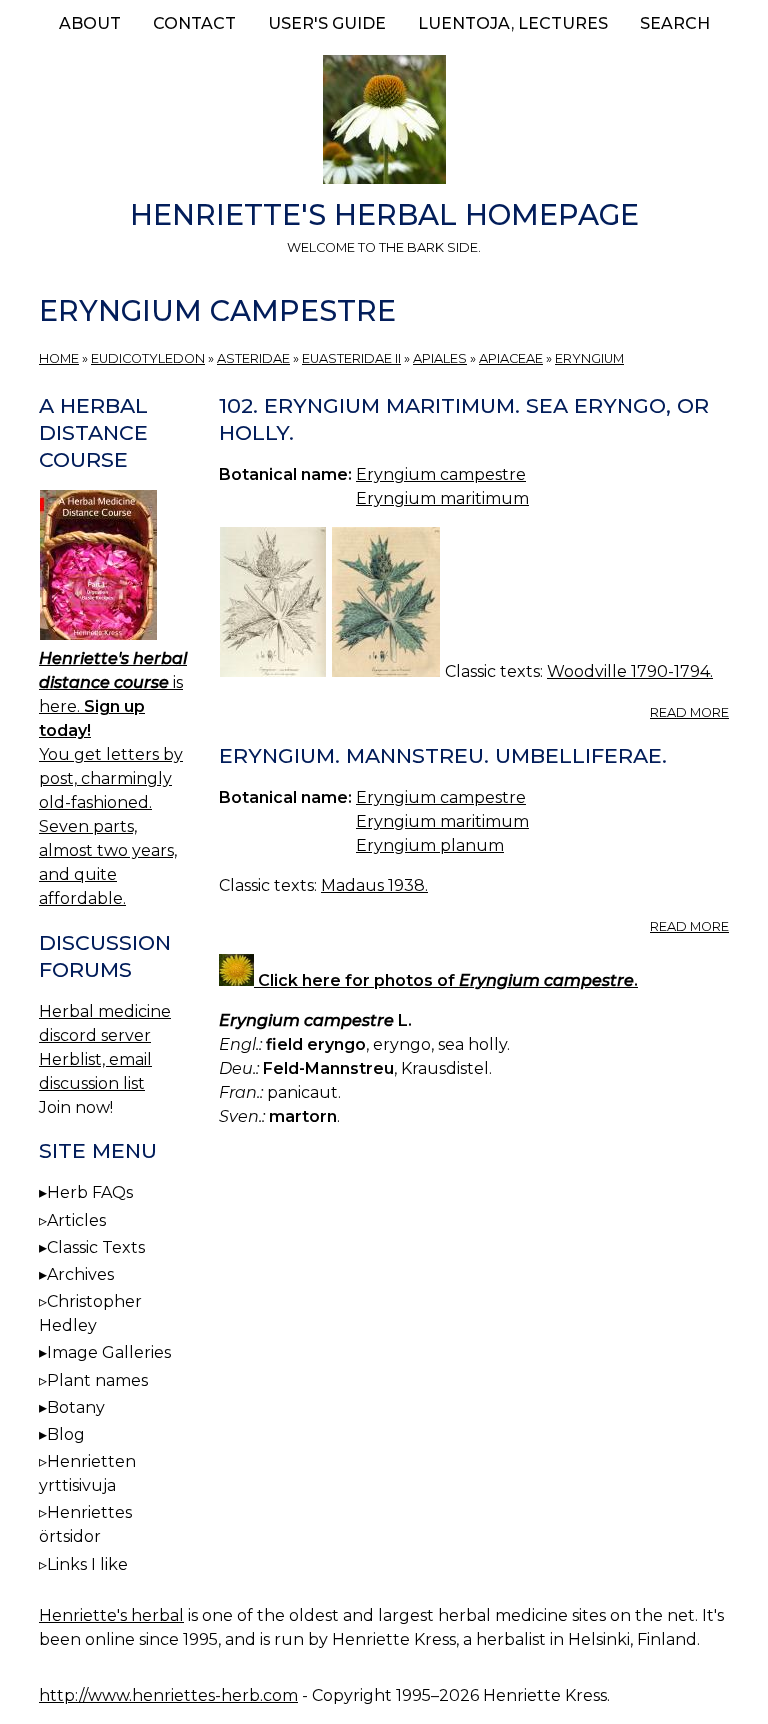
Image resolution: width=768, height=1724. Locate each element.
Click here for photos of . (446, 980)
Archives (80, 1274)
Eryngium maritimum (442, 498)
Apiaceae (511, 358)
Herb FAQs (90, 1192)
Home (59, 358)
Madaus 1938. (374, 885)
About (90, 23)
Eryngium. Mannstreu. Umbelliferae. (443, 755)
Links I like (87, 1564)
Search (675, 23)
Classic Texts (96, 1247)
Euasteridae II (351, 358)
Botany (76, 1407)
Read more (689, 712)
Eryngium (589, 358)
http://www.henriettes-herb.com (168, 1695)
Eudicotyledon (148, 358)
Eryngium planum (430, 845)
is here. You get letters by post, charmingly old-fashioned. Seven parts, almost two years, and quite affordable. (113, 778)
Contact (194, 23)
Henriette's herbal (111, 1615)
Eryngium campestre (441, 474)
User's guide (327, 23)
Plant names (97, 1380)
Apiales (440, 358)
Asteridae (253, 358)
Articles (76, 1220)
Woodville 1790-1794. (630, 671)
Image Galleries (109, 1352)
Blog (66, 1434)
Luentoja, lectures (513, 23)
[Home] (384, 123)
